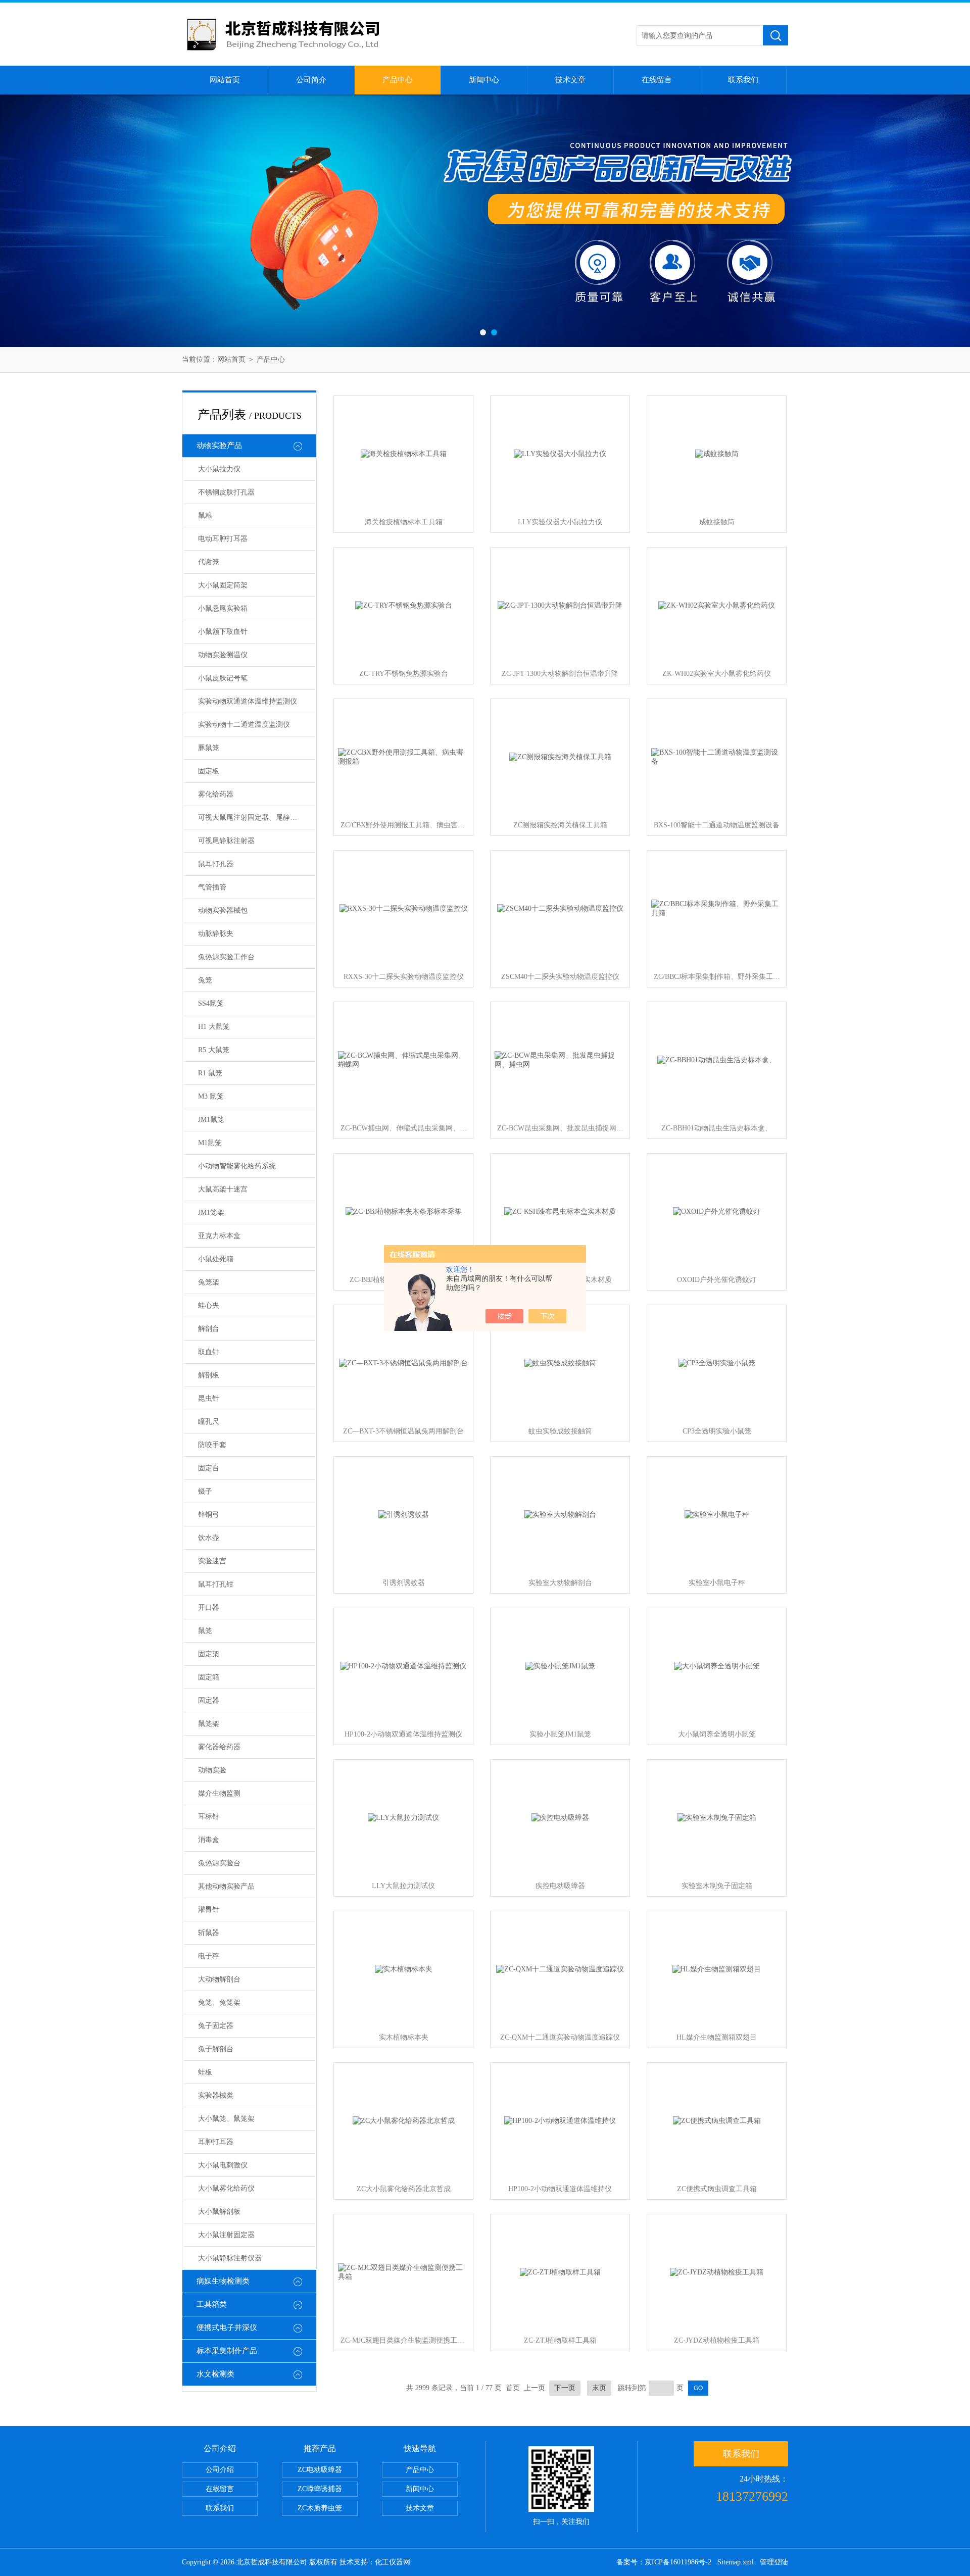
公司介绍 (220, 2470)
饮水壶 (209, 1538)
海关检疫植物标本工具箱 (404, 522)
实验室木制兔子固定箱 (717, 1886)
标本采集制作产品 (227, 2351)
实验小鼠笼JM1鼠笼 (560, 1734)
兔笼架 (209, 1282)
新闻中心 (484, 80)
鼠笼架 (209, 1724)
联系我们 (743, 80)
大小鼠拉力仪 (219, 469)
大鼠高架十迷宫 (223, 1189)
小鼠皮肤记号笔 (223, 678)
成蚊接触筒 (717, 522)
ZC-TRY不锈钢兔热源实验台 (404, 674)
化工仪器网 (393, 2562)
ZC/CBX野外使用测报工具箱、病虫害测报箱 (404, 825)
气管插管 (212, 887)
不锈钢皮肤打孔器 (226, 492)
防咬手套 (212, 1445)
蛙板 (205, 2072)
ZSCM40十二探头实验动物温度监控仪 (560, 977)
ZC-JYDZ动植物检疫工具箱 (717, 2340)
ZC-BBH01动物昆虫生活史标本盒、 (717, 1128)
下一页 (565, 2388)
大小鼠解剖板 (219, 2212)
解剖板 (209, 1375)
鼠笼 (205, 1631)
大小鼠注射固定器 (226, 2235)
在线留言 (657, 80)
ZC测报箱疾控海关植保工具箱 (560, 825)
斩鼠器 (209, 1933)
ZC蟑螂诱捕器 (320, 2489)
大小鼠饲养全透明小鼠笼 (717, 1734)
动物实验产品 (219, 445)
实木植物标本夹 (404, 2037)
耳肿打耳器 (216, 2142)
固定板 (209, 771)
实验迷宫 (212, 1561)
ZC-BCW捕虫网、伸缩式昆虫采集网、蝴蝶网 (404, 1128)
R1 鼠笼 (210, 1073)
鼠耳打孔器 (216, 864)
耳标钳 (209, 1817)
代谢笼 (209, 562)
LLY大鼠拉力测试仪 (403, 1886)
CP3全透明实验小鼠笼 (717, 1431)
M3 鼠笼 (211, 1096)
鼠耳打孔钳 (216, 1584)
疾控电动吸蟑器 (560, 1886)
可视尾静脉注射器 (226, 841)
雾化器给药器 (219, 1747)
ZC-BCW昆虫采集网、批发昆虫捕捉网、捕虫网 (560, 1128)
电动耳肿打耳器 (223, 539)
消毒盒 (209, 1840)
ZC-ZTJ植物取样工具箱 (560, 2340)
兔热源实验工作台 (226, 957)
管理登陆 (774, 2562)
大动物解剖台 (219, 1979)
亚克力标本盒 (219, 1236)
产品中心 (398, 80)
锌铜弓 (209, 1515)
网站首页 (225, 80)
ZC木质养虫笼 (320, 2508)
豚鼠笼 (209, 748)
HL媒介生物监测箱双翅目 (717, 2037)
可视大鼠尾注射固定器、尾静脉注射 (255, 818)
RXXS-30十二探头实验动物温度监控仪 (404, 977)
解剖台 (209, 1329)
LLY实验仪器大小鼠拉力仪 (560, 522)
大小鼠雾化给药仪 (226, 2188)
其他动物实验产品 (226, 1886)
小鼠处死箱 (216, 1259)
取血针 (209, 1352)
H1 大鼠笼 (214, 1027)
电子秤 (209, 1956)
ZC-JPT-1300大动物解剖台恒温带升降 (560, 674)
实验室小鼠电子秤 (717, 1583)
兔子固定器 (216, 2026)
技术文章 (570, 80)
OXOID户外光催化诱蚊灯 (717, 1280)
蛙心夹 (209, 1305)
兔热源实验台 (219, 1863)
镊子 (205, 1491)
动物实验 (212, 1770)
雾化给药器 (216, 794)
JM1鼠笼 (211, 1120)
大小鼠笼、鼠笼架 (226, 2119)
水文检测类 (215, 2374)
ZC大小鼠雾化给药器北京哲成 (404, 2189)
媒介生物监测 (219, 1793)
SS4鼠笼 (211, 1003)
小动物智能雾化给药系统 (237, 1166)
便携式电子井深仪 (227, 2327)
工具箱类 (212, 2304)
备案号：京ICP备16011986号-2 (664, 2562)
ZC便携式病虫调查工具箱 (717, 2189)
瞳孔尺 (209, 1422)
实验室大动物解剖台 (560, 1583)
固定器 (209, 1700)
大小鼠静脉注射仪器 (230, 2258)
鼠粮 (205, 515)
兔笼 (205, 980)
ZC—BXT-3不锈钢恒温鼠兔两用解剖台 (403, 1431)
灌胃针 (209, 1910)
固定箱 (209, 1677)
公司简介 (311, 80)
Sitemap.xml (736, 2562)
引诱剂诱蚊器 (404, 1583)
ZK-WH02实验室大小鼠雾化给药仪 (717, 674)
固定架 (209, 1654)
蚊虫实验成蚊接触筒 (560, 1431)
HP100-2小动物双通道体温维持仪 (560, 2189)
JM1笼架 (211, 1212)
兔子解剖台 (216, 2049)
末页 (599, 2388)
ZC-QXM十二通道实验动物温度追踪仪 (560, 2037)
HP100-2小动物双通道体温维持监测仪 (403, 1734)
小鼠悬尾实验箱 (223, 608)
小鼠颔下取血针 (223, 632)
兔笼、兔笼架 (219, 2002)
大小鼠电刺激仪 (223, 2165)
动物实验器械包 (223, 910)
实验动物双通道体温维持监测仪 (248, 701)
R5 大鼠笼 (214, 1050)
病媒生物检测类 (223, 2281)
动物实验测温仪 (223, 655)
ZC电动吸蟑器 (320, 2470)
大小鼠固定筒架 (223, 585)
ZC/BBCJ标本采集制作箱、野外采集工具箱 (717, 977)
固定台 (209, 1468)
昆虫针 (209, 1398)
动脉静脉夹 (216, 934)
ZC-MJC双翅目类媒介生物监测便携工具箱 (404, 2340)
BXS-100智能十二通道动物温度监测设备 (717, 825)
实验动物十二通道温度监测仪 (244, 725)
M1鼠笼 (210, 1143)
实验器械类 (216, 2095)
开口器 (209, 1607)
